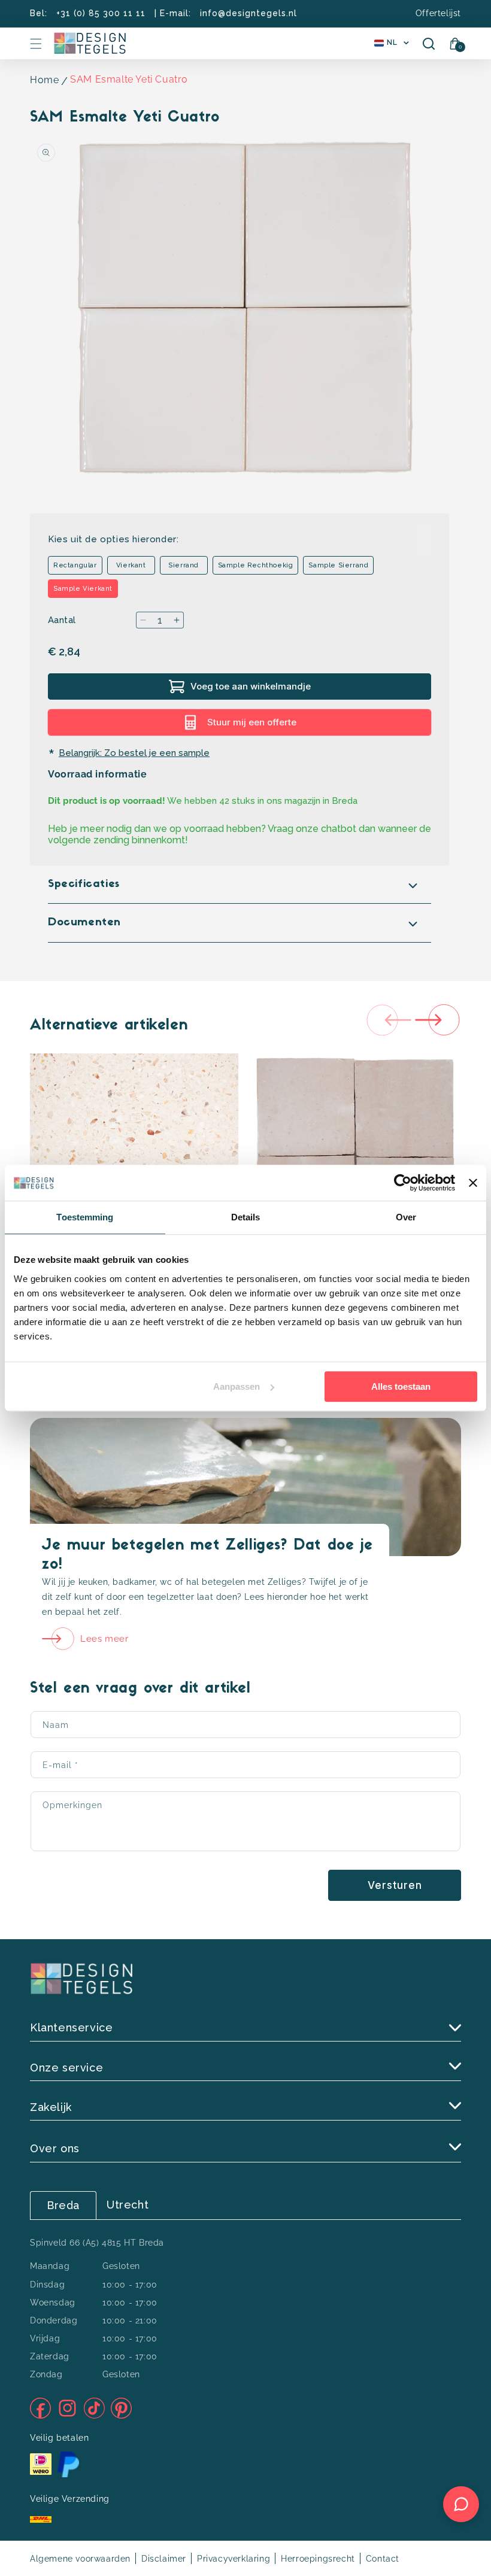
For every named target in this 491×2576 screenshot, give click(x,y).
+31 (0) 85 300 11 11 (101, 13)
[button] (36, 44)
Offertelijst (438, 13)
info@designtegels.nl (248, 13)
